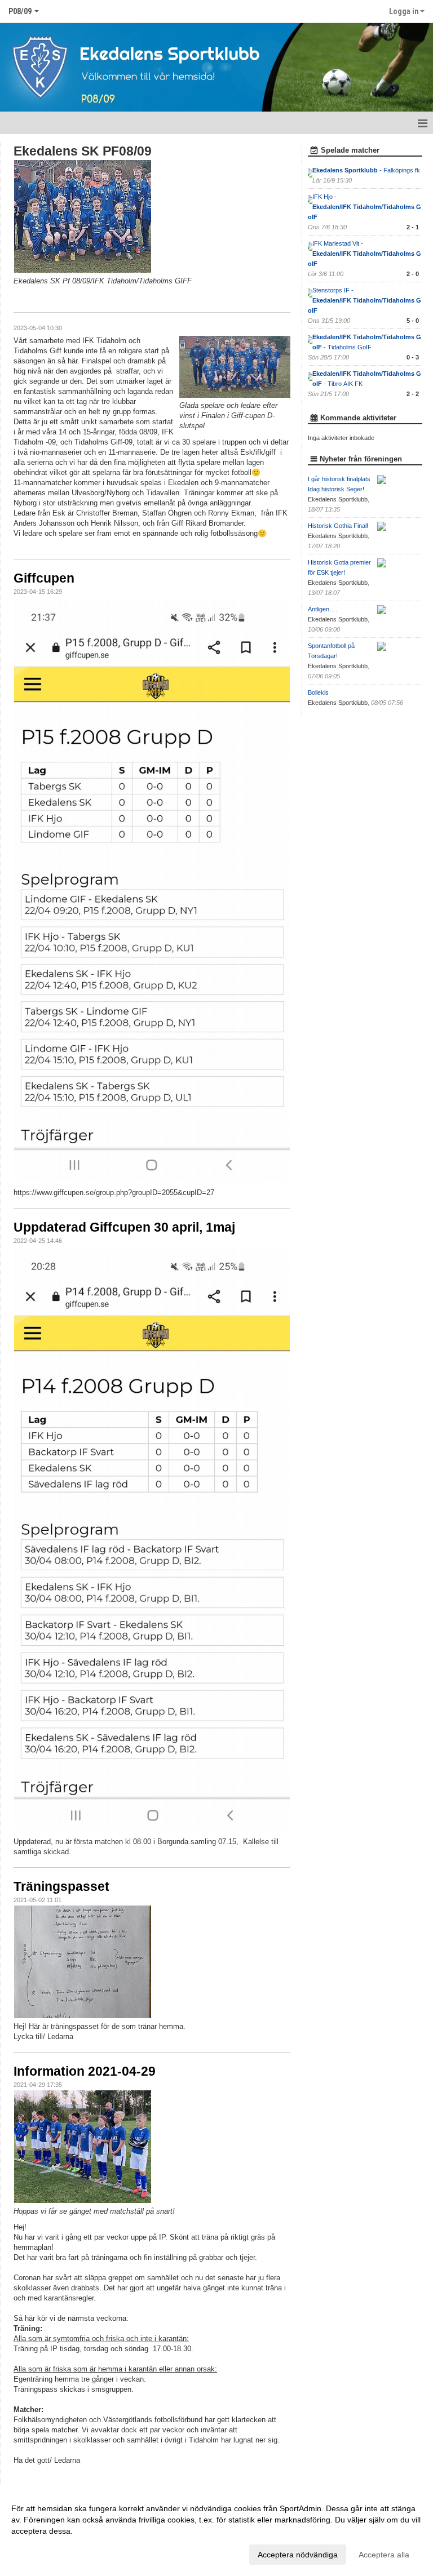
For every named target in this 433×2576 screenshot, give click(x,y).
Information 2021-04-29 (85, 2071)
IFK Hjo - (364, 207)
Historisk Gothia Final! (338, 526)
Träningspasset (61, 1886)
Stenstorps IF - (364, 300)
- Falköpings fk (367, 170)
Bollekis (318, 692)
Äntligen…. (322, 609)
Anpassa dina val (42, 2553)
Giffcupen (44, 578)
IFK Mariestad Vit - (364, 254)
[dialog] (216, 2531)
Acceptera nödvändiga (298, 2555)
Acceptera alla (384, 2555)
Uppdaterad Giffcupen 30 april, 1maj (124, 1227)
